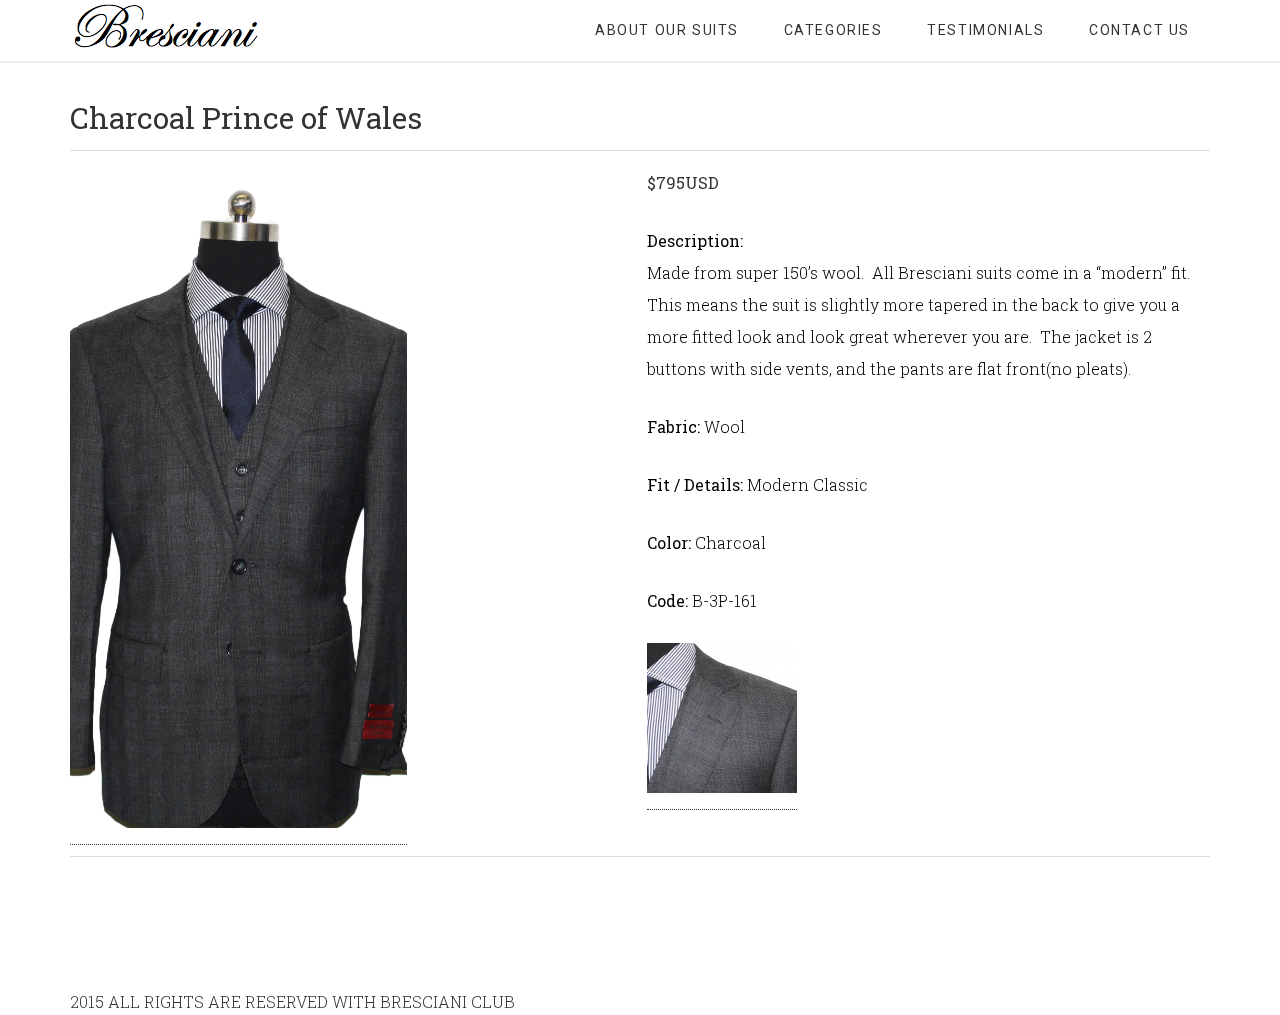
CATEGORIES (833, 30)
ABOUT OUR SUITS (667, 30)
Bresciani (230, 30)
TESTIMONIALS (985, 30)
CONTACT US (1139, 30)
